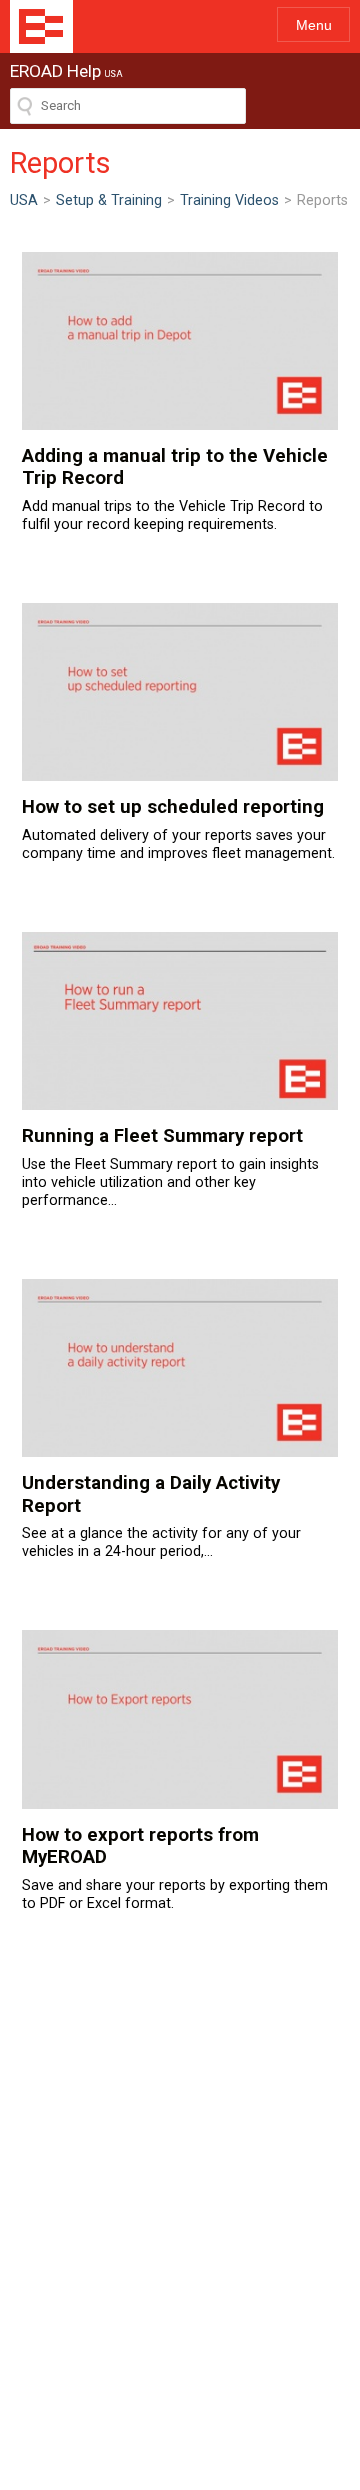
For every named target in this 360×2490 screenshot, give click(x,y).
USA (24, 200)
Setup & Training (109, 200)
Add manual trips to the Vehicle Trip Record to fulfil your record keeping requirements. (175, 489)
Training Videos (229, 200)
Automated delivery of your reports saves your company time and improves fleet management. (178, 828)
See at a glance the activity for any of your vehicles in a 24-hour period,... (161, 1516)
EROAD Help (41, 26)
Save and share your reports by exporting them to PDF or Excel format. (175, 1867)
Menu (314, 25)
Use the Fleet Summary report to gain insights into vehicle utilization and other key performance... (170, 1166)
